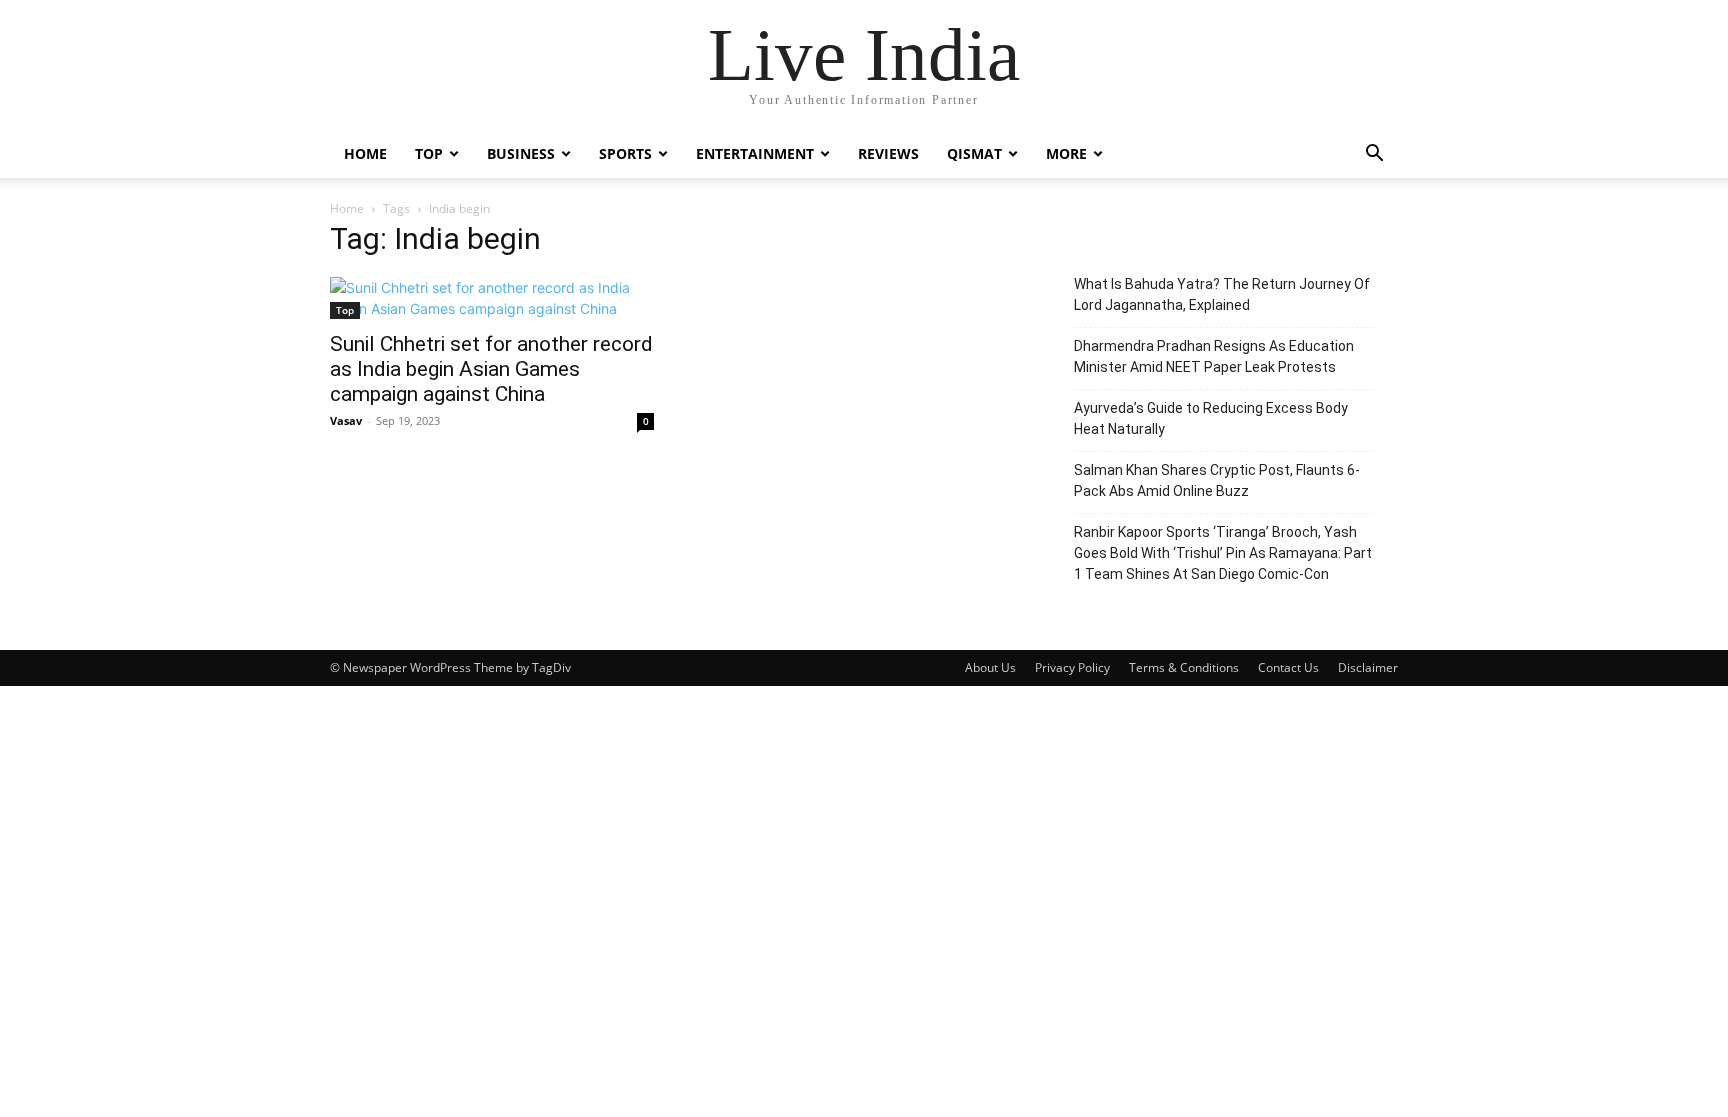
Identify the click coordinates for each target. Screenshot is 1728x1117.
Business (521, 153)
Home (365, 153)
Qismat (974, 153)
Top (429, 153)
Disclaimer (1368, 667)
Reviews (888, 153)
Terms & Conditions (1184, 667)
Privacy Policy (1072, 667)
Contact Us (1288, 667)
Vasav (346, 420)
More (1066, 153)
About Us (990, 667)
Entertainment (755, 153)
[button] (1374, 155)
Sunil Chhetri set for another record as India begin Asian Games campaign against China (491, 369)
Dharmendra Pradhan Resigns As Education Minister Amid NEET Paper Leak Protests (1214, 356)
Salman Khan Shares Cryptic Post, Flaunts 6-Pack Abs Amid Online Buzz (1217, 480)
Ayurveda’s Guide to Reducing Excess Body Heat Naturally (1211, 418)
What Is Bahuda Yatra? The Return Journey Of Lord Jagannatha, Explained (1222, 294)
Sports (625, 153)
